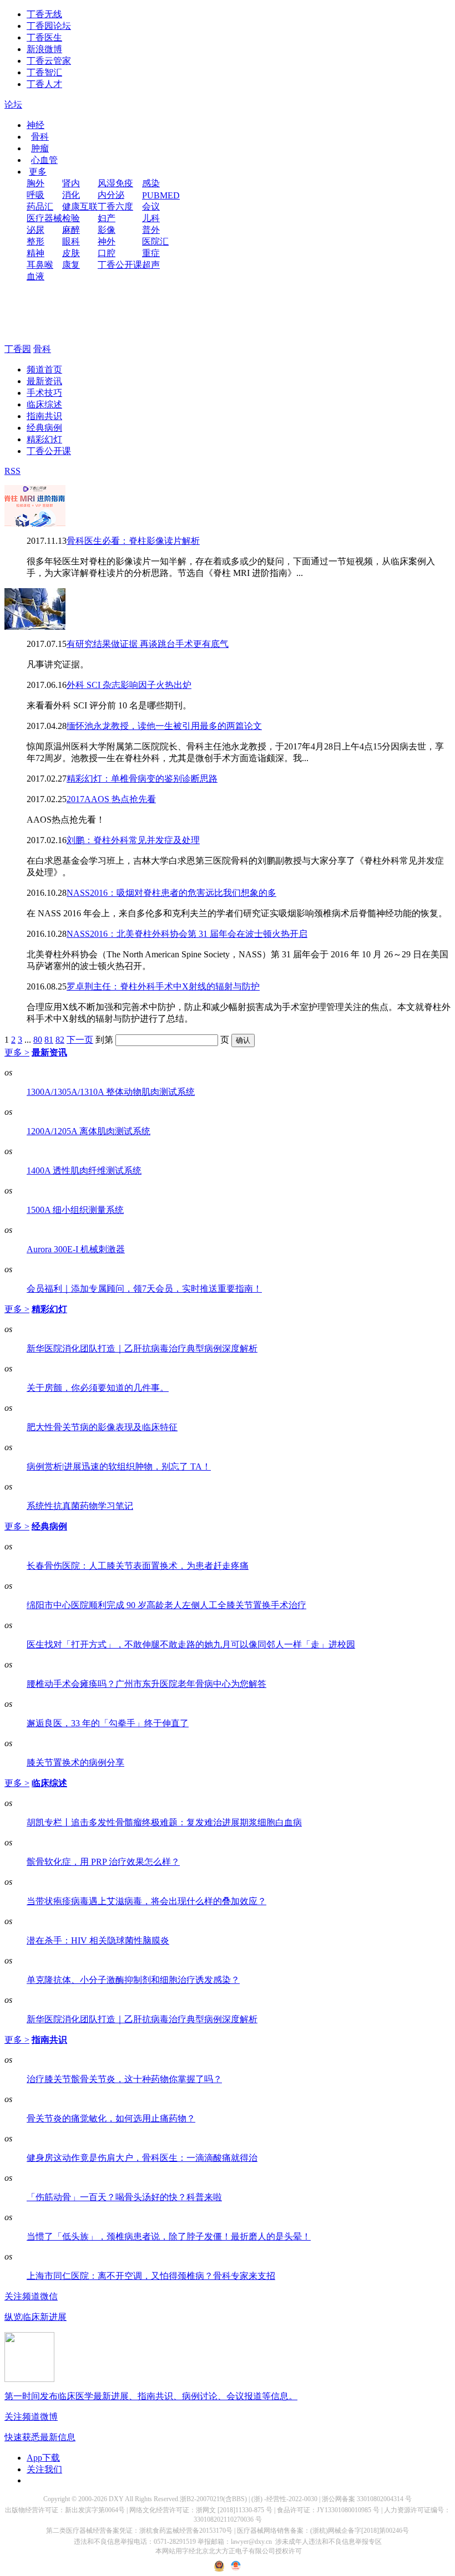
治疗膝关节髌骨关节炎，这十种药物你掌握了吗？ (124, 2079)
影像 (107, 230)
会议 (151, 206)
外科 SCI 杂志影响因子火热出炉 (129, 685)
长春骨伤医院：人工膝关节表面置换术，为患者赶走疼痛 (138, 1566)
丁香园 (18, 349)
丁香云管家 (49, 61)
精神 (36, 253)
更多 (38, 172)
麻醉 (71, 230)
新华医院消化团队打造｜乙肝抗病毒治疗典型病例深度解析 (142, 1348)
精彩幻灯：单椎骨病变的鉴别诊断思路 (142, 779)
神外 (107, 241)
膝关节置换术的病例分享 (75, 1763)
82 (60, 1040)
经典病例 (44, 428)
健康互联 (80, 206)
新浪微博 (44, 49)
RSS (12, 471)
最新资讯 (44, 381)
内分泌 (111, 195)
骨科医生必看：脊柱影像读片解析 (133, 541)
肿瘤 (40, 148)
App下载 (43, 2458)
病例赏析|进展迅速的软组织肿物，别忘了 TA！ (119, 1466)
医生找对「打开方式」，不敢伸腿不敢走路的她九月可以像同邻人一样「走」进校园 (191, 1644)
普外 (151, 230)
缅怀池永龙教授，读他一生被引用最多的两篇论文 (164, 726)
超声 (151, 265)
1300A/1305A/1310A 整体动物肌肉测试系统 (111, 1092)
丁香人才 (44, 84)
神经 (36, 125)
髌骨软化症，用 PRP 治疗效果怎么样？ (103, 1862)
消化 (71, 195)
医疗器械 (44, 218)
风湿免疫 (115, 183)
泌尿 (36, 230)
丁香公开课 (120, 265)
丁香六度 (115, 206)
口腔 (107, 253)
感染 (151, 183)
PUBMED (161, 195)
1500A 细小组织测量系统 (75, 1210)
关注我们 (44, 2469)
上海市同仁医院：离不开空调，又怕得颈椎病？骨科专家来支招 (151, 2276)
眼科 (71, 241)
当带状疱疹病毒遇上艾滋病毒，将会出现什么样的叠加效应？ (146, 1901)
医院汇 (155, 241)
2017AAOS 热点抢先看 (111, 799)
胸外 (36, 183)
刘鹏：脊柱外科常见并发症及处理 (133, 840)
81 (49, 1040)
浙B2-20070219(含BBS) (213, 2499)
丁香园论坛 (49, 26)
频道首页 (44, 369)
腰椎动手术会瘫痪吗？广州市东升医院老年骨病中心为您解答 (146, 1684)
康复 (71, 265)
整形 (36, 241)
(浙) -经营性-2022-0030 (284, 2499)
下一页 (80, 1040)
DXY (116, 2499)
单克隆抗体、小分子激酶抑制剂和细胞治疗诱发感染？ (133, 1980)
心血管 (44, 160)
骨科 (40, 137)
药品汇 (40, 206)
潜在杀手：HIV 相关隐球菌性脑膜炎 (98, 1940)
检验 (71, 218)
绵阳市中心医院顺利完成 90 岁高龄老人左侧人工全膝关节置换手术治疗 (166, 1605)
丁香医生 (44, 37)
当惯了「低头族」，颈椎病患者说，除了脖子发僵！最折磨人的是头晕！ (169, 2236)
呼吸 (36, 195)
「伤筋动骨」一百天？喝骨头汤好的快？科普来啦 (124, 2197)
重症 (151, 253)
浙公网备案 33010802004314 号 (367, 2499)
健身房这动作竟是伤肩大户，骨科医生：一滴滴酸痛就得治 (142, 2158)
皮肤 (71, 253)
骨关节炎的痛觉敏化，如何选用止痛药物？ (111, 2118)
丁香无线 (44, 14)
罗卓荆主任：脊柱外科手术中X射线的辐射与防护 (163, 986)
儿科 (151, 218)
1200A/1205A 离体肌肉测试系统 (89, 1131)
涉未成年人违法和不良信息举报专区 (328, 2542)
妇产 (107, 218)
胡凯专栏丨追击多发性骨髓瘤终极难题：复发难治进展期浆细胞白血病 (164, 1822)
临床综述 (44, 404)
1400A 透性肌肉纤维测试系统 (84, 1170)
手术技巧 (44, 393)
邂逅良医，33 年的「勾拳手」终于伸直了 (108, 1723)
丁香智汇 (44, 72)
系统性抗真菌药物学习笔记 (80, 1506)
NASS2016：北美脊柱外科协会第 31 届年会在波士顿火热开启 (187, 934)
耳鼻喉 (40, 265)
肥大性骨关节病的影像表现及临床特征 (102, 1427)
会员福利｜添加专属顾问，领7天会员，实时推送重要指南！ (144, 1289)
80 (38, 1040)
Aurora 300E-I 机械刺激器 (76, 1249)
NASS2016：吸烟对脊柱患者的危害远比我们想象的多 (171, 893)
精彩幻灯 (44, 439)
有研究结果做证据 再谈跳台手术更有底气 (148, 644)
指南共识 (44, 416)
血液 (36, 276)
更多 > (17, 1052)
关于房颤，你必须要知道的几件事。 (98, 1388)
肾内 (71, 183)
